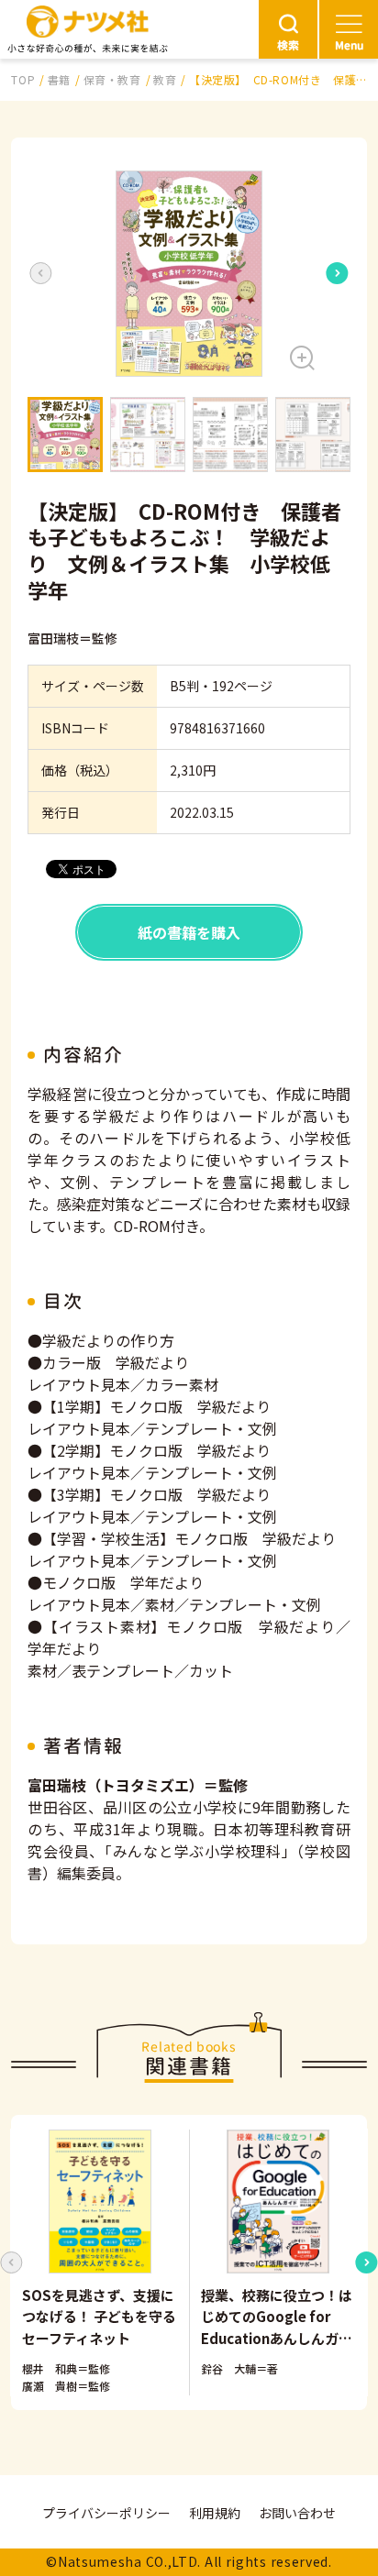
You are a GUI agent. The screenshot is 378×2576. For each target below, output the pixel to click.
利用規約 (215, 2513)
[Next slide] (338, 273)
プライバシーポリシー (106, 2513)
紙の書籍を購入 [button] (189, 932)
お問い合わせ (297, 2513)
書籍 (59, 79)
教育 (165, 79)
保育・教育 (112, 79)
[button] (189, 274)
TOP (23, 79)
